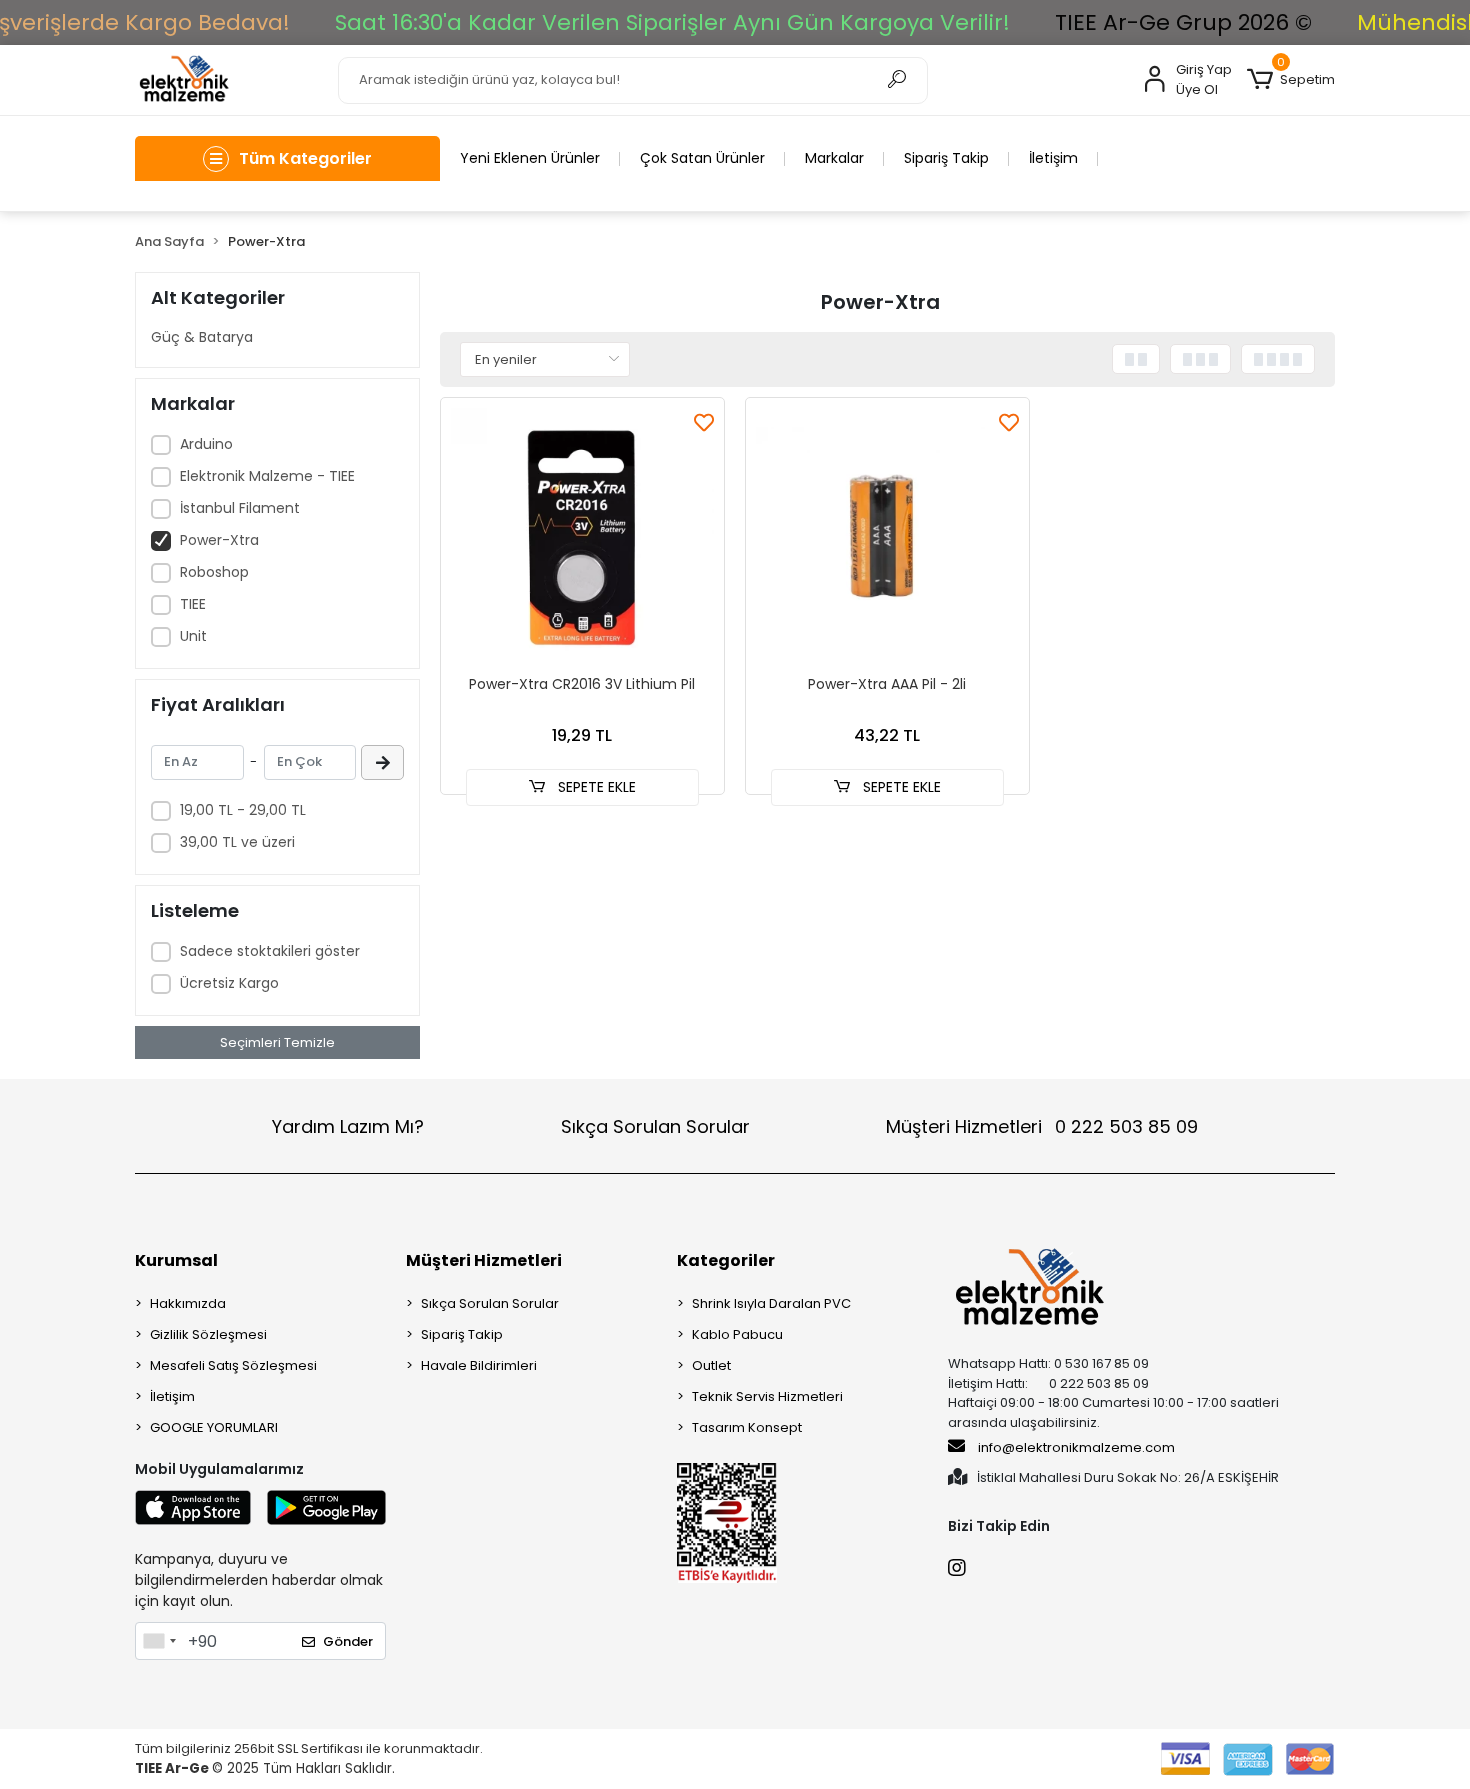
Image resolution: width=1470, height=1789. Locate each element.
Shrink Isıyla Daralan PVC (771, 1303)
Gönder (348, 1641)
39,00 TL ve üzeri (237, 842)
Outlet (711, 1365)
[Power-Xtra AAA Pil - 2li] (887, 539)
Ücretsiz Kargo (229, 983)
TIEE (193, 604)
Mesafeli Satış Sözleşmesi (233, 1365)
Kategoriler (726, 1260)
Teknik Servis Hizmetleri (767, 1396)
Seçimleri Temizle (277, 1042)
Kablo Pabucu (737, 1334)
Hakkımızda (188, 1303)
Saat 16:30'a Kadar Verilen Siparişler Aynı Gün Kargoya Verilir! (672, 22)
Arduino (206, 444)
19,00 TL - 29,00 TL (243, 810)
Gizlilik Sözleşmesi (208, 1334)
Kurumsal (176, 1260)
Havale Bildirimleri (479, 1365)
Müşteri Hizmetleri (1042, 1126)
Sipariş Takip (946, 158)
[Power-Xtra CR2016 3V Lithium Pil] (582, 539)
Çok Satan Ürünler (702, 158)
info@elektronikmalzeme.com (1076, 1447)
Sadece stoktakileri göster (270, 951)
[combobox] (159, 1641)
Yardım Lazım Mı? (348, 1126)
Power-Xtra (219, 540)
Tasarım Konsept (747, 1427)
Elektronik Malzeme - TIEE (267, 476)
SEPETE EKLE (595, 787)
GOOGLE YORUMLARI (214, 1427)
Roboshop (214, 572)
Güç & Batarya (202, 337)
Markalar (834, 158)
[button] (1291, 80)
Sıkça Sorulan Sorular (655, 1126)
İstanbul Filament (240, 508)
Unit (193, 636)
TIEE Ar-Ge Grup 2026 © (1183, 22)
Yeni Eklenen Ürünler (530, 158)
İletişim (1053, 158)
